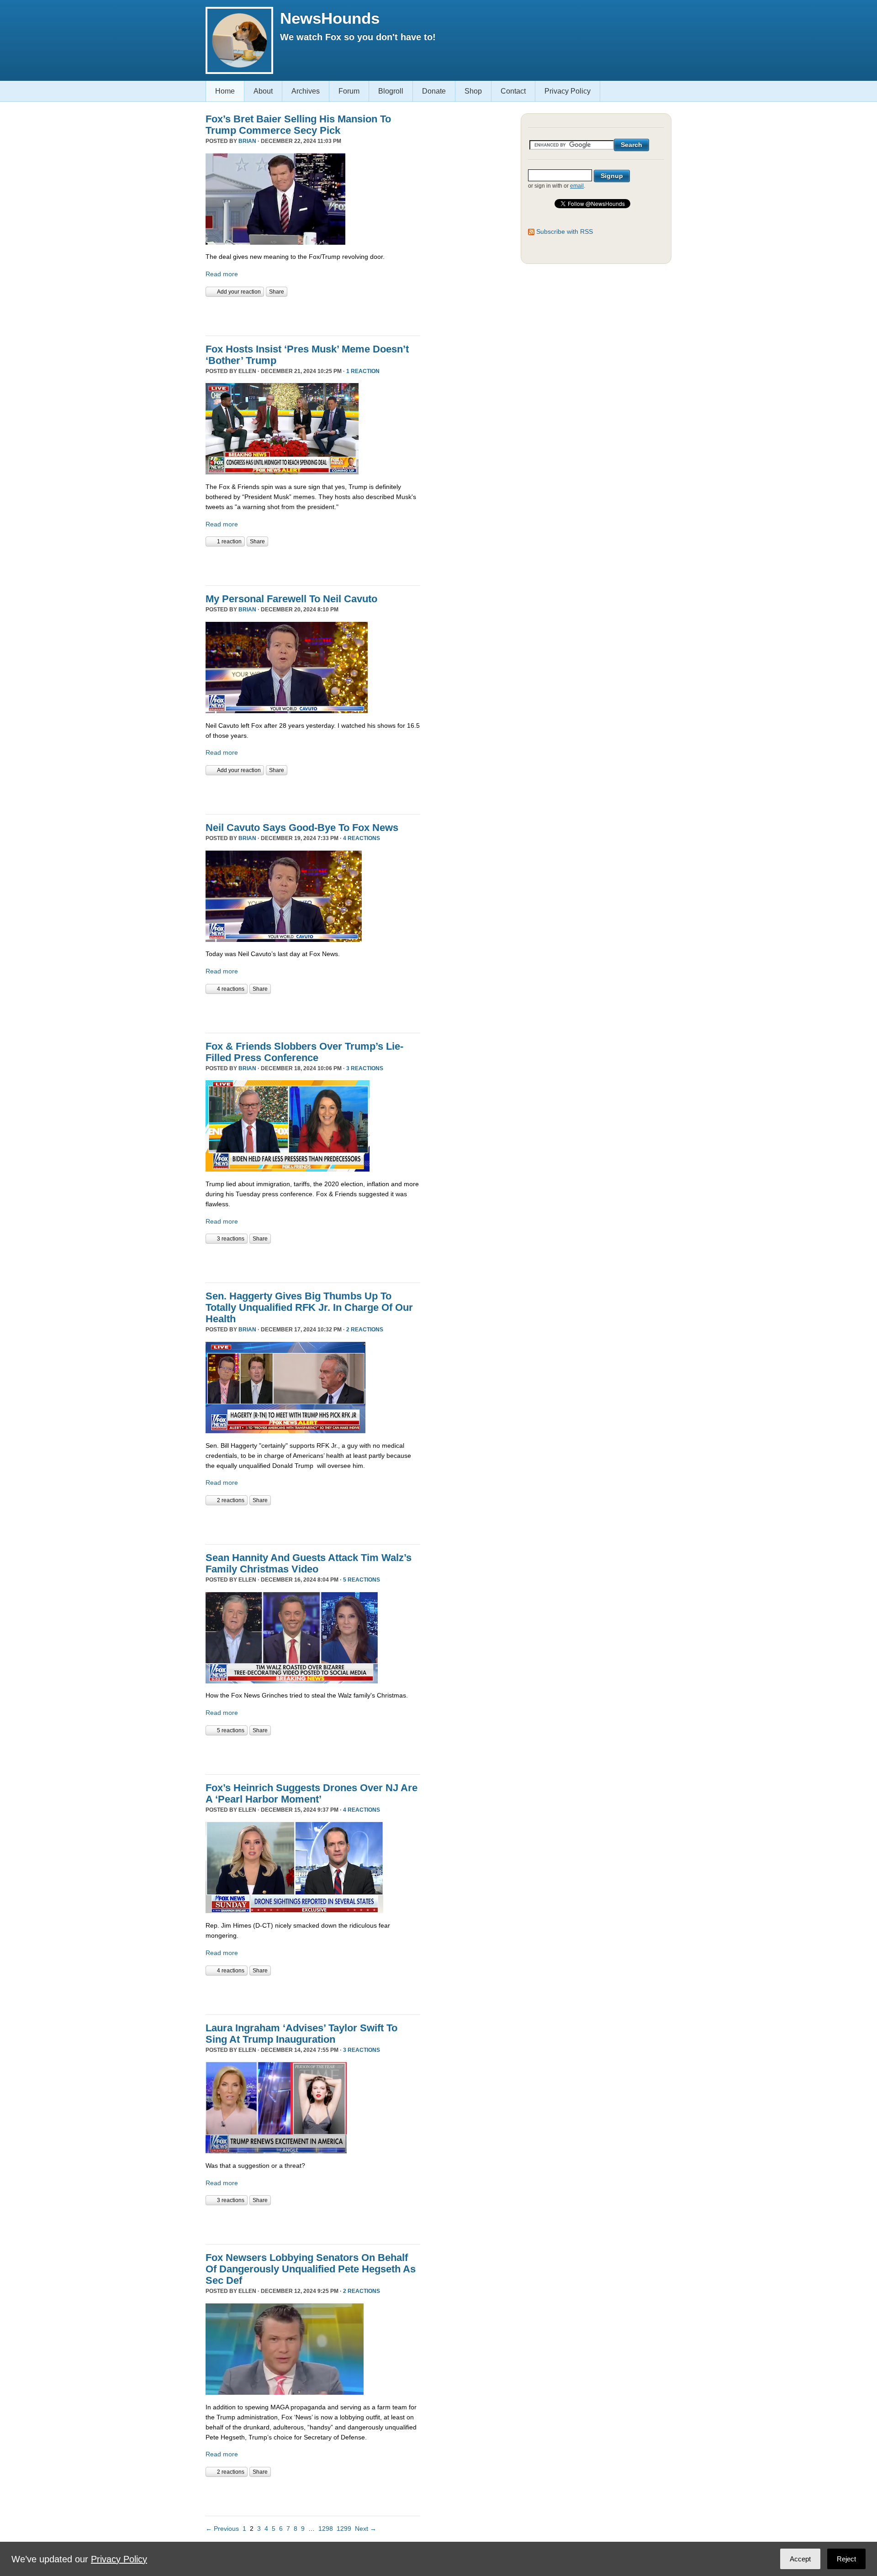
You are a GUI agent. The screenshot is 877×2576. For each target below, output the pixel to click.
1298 (326, 2529)
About (263, 91)
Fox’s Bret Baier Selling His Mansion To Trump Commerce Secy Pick (298, 125)
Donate (434, 91)
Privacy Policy (568, 91)
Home (225, 91)
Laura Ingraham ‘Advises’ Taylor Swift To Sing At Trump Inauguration (301, 2034)
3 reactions (365, 1068)
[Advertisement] (312, 315)
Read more (222, 274)
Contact (513, 91)
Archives (306, 91)
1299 (344, 2529)
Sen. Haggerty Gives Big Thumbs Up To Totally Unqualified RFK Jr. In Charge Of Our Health (309, 1307)
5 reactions (362, 1580)
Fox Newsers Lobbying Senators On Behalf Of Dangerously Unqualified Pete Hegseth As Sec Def (311, 2269)
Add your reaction (239, 292)
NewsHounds (330, 18)
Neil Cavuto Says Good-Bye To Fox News (302, 828)
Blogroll (391, 91)
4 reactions (362, 838)
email (577, 186)
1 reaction (363, 371)
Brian (247, 141)
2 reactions (365, 1330)
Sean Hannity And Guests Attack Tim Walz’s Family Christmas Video (309, 1563)
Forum (349, 91)
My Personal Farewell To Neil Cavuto (291, 599)
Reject (846, 2559)
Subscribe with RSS (565, 231)
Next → (366, 2529)
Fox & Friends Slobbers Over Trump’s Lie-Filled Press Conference (304, 1052)
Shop (473, 91)
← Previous (222, 2529)
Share (277, 292)
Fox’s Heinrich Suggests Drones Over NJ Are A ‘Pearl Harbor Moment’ (312, 1793)
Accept (800, 2559)
